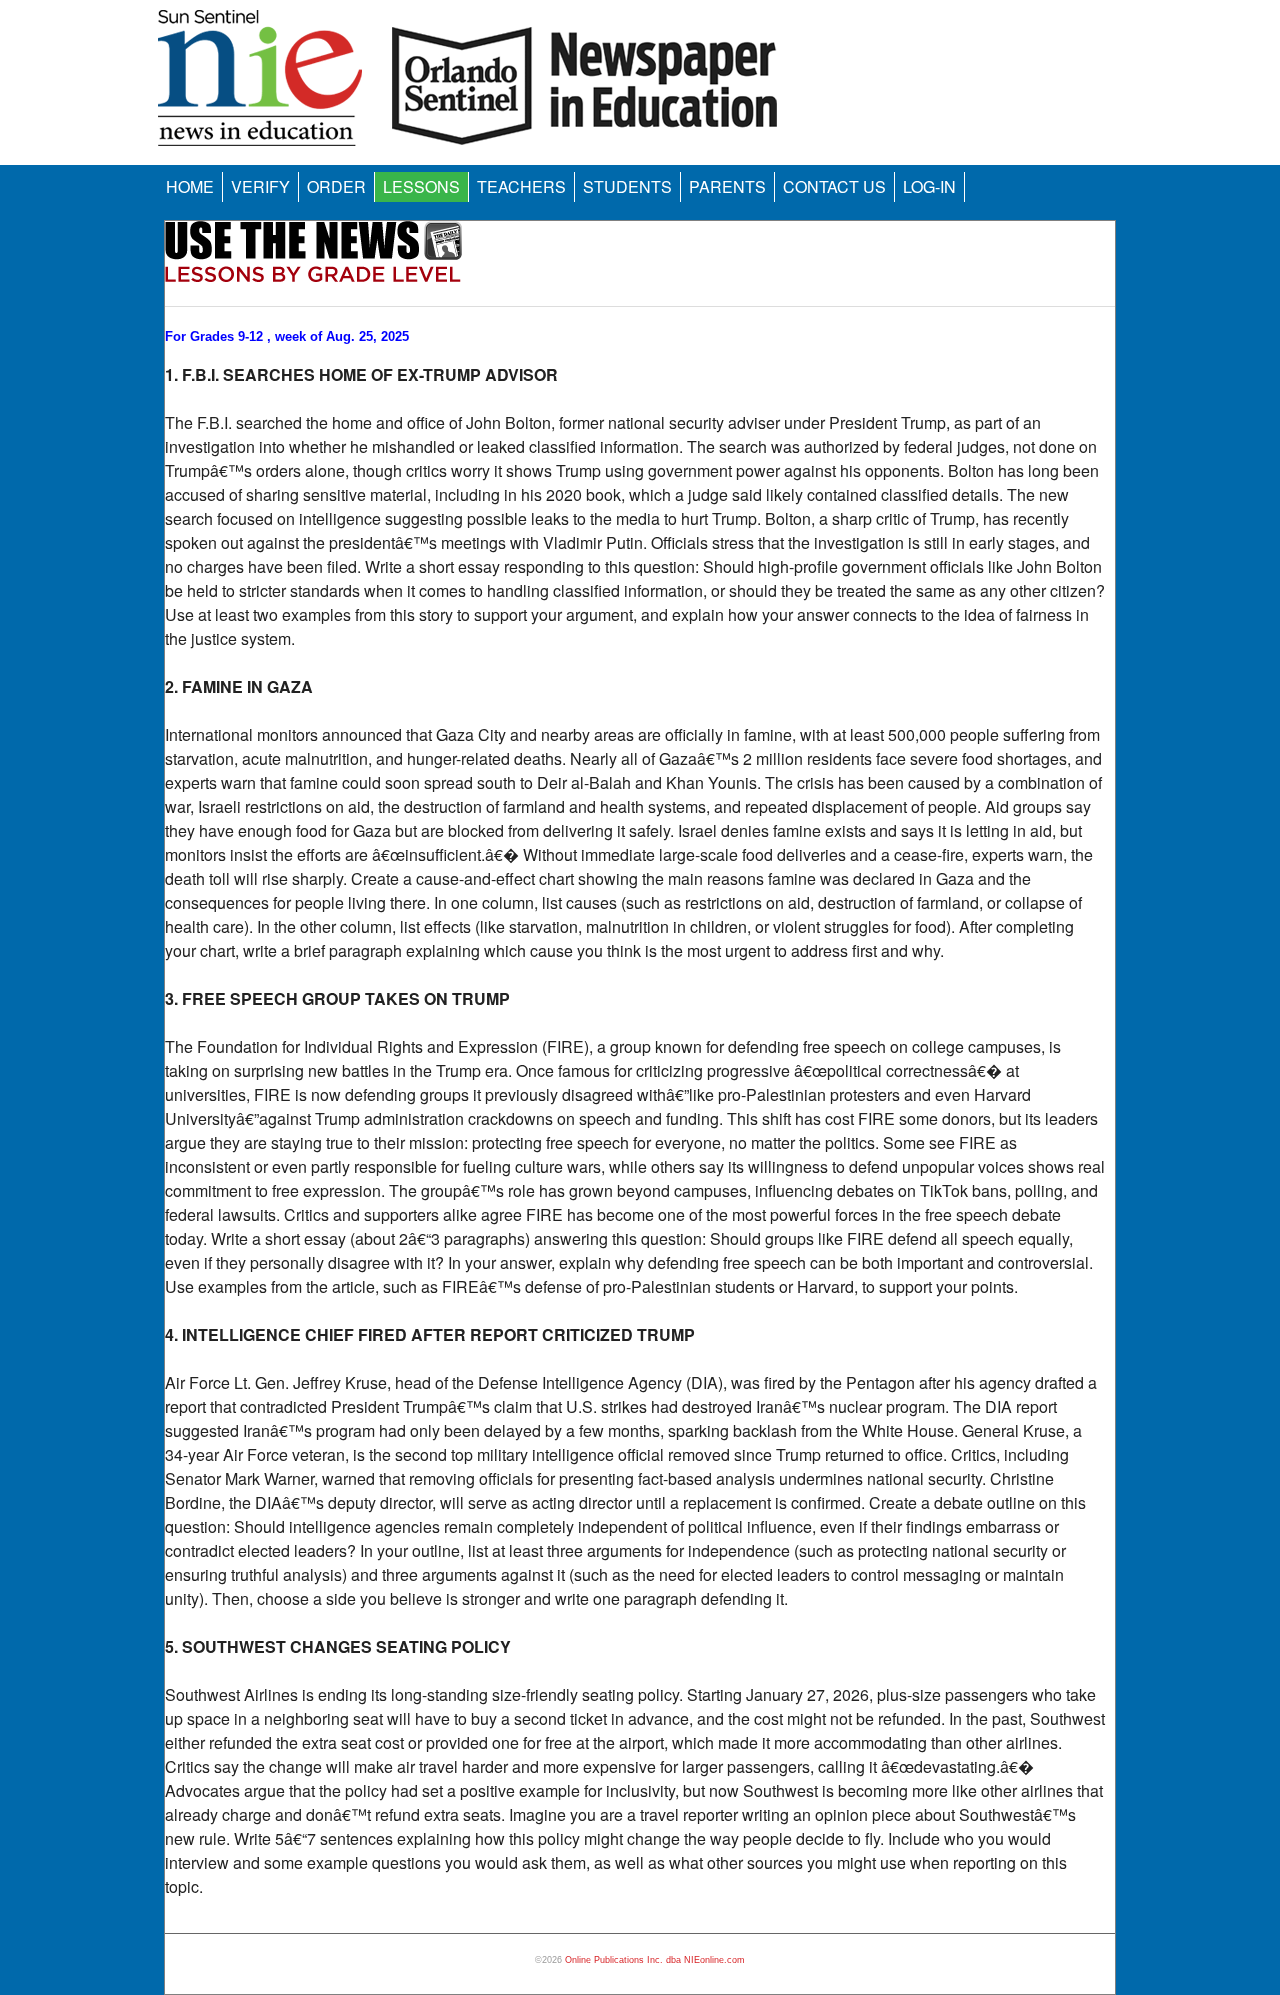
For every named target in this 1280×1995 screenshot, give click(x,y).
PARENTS (727, 186)
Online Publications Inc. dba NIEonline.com (655, 1960)
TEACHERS (521, 186)
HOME (190, 186)
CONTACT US (834, 186)
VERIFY (260, 186)
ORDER (336, 186)
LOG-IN (929, 186)
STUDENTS (627, 186)
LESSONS (421, 186)
